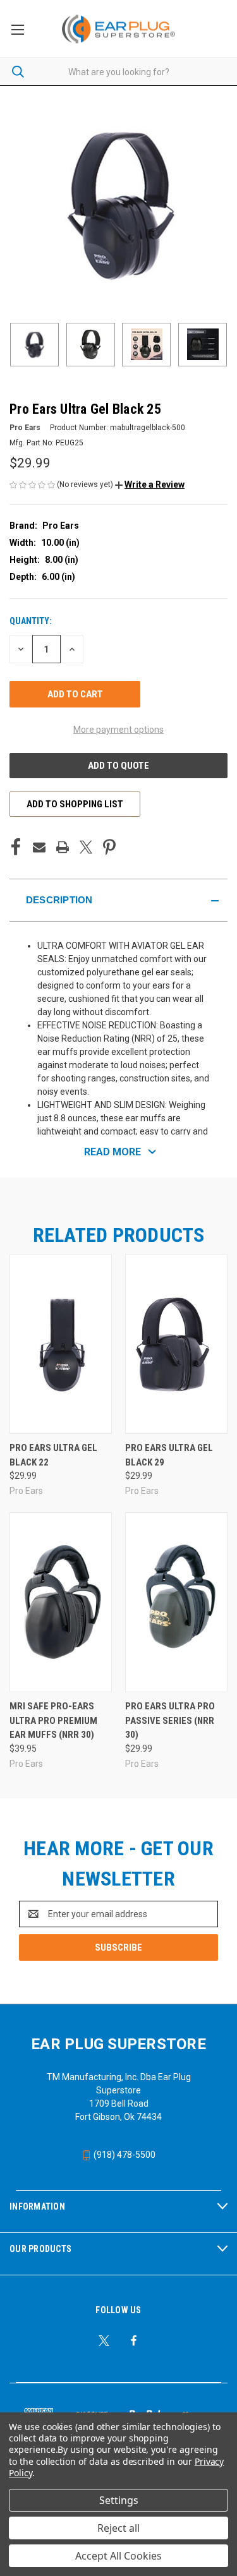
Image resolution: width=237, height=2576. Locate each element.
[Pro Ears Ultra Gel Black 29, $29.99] (176, 1344)
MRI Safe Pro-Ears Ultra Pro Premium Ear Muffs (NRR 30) (53, 1720)
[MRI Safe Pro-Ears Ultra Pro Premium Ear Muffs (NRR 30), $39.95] (61, 1602)
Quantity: (31, 621)
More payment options (118, 730)
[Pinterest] (109, 847)
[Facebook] (16, 847)
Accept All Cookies (118, 2556)
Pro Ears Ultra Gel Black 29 (169, 1455)
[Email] (39, 847)
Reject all (118, 2528)
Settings (119, 2500)
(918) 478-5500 (124, 2155)
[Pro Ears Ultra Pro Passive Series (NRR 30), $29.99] (176, 1602)
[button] (150, 485)
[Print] (63, 847)
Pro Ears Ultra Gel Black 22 (53, 1455)
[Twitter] (86, 847)
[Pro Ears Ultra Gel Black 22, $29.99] (61, 1344)
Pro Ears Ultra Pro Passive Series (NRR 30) (170, 1720)
